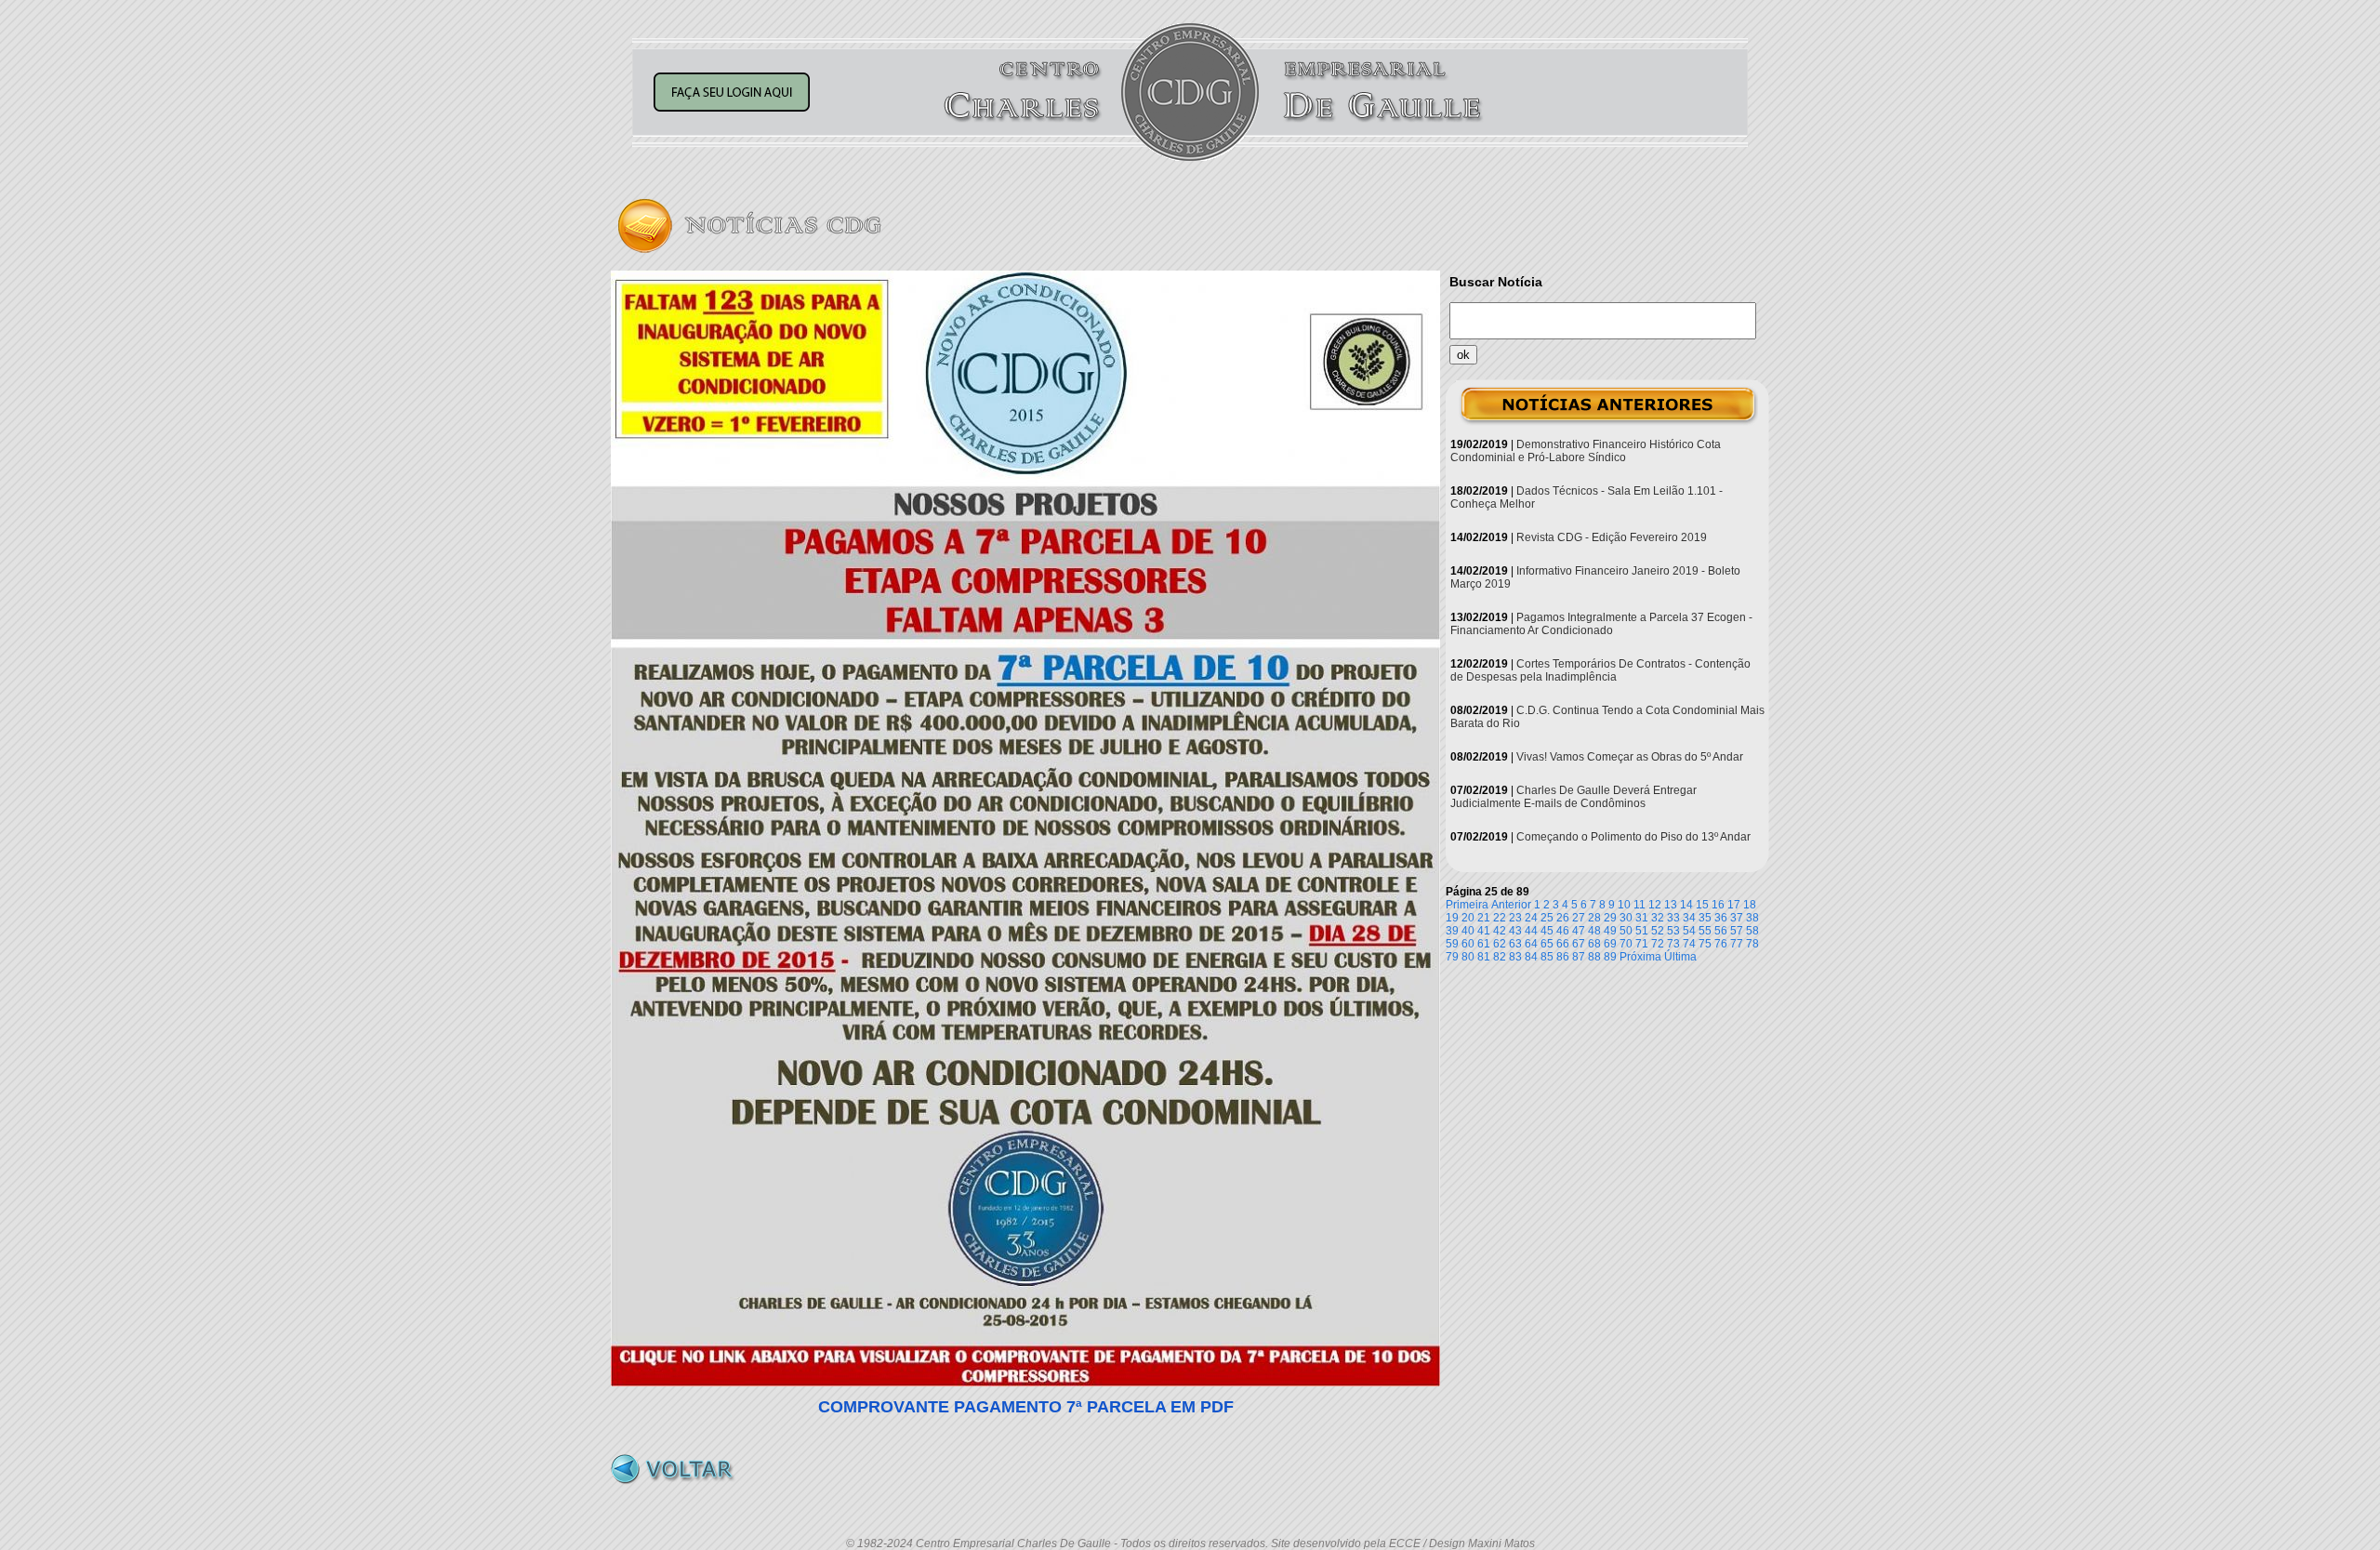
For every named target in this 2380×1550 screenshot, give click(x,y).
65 (1547, 944)
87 (1579, 957)
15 (1702, 905)
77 (1737, 944)
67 (1579, 944)
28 (1594, 918)
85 (1547, 957)
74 (1689, 944)
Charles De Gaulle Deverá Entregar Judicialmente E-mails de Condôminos (1573, 797)
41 (1484, 931)
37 (1737, 918)
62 (1500, 944)
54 (1689, 931)
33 (1673, 918)
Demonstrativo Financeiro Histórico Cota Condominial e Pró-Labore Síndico (1586, 451)
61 (1484, 944)
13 (1671, 905)
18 (1750, 905)
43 (1515, 931)
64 (1531, 944)
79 (1452, 957)
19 (1452, 918)
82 (1500, 957)
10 (1624, 905)
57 (1737, 931)
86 (1563, 957)
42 (1500, 931)
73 (1673, 944)
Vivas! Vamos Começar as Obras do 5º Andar (1630, 757)
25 (1547, 918)
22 (1500, 918)
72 (1658, 944)
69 (1610, 944)
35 (1705, 918)
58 (1752, 931)
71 (1642, 944)
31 (1642, 918)
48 (1594, 931)
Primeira (1467, 905)
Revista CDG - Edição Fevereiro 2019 (1612, 537)
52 (1658, 931)
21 (1484, 918)
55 (1705, 931)
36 (1721, 918)
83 (1515, 957)
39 (1452, 931)
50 (1626, 931)
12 (1655, 905)
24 (1531, 918)
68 (1594, 944)
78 (1752, 944)
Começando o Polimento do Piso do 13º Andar (1633, 837)
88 (1594, 957)
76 (1721, 944)
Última (1680, 957)
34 (1689, 918)
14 (1686, 905)
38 (1752, 918)
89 (1610, 957)
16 (1718, 905)
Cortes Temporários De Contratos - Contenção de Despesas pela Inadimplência (1600, 670)
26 (1563, 918)
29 (1610, 918)
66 (1563, 944)
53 (1673, 931)
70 (1626, 944)
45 (1547, 931)
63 (1515, 944)
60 (1468, 944)
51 (1642, 931)
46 (1563, 931)
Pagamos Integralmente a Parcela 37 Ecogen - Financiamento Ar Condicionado (1601, 624)
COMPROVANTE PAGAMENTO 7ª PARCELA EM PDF (1026, 1407)
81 (1484, 957)
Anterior (1511, 905)
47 (1579, 931)
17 (1734, 905)
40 (1468, 931)
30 (1626, 918)
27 (1579, 918)
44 (1531, 931)
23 (1515, 918)
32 (1658, 918)
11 (1640, 905)
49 (1610, 931)
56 (1721, 931)
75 (1705, 944)
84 (1531, 957)
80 (1468, 957)
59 (1452, 944)
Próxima (1640, 957)
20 (1468, 918)
